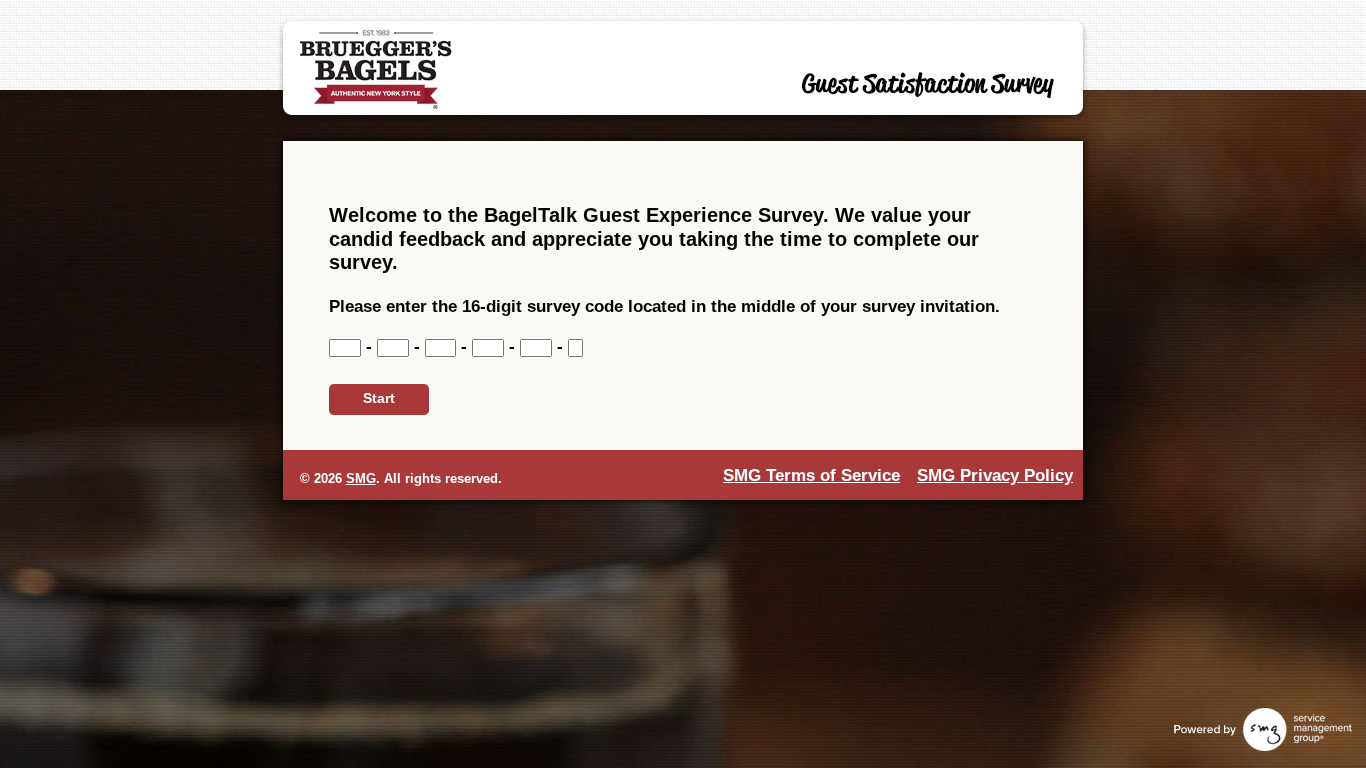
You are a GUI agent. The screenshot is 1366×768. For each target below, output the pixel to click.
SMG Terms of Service (811, 475)
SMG (361, 479)
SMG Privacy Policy (995, 475)
